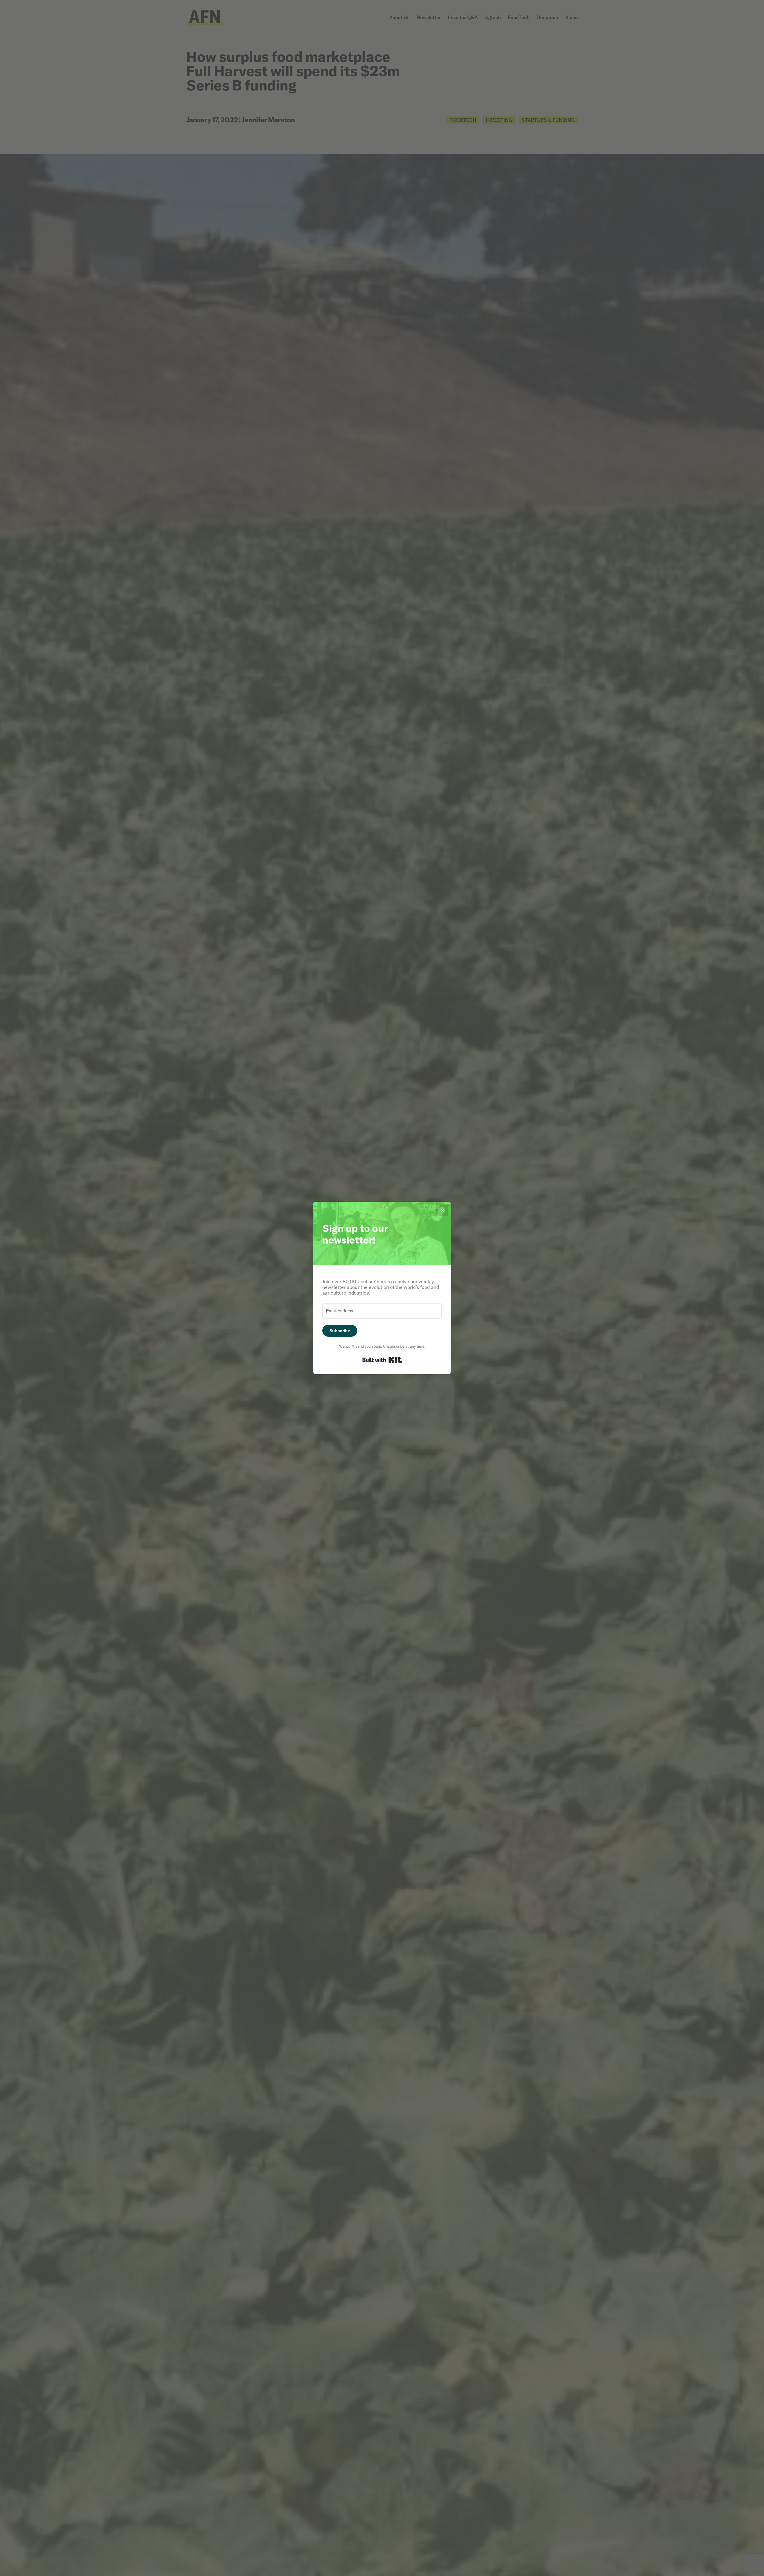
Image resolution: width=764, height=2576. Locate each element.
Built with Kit (382, 1360)
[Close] (442, 1210)
